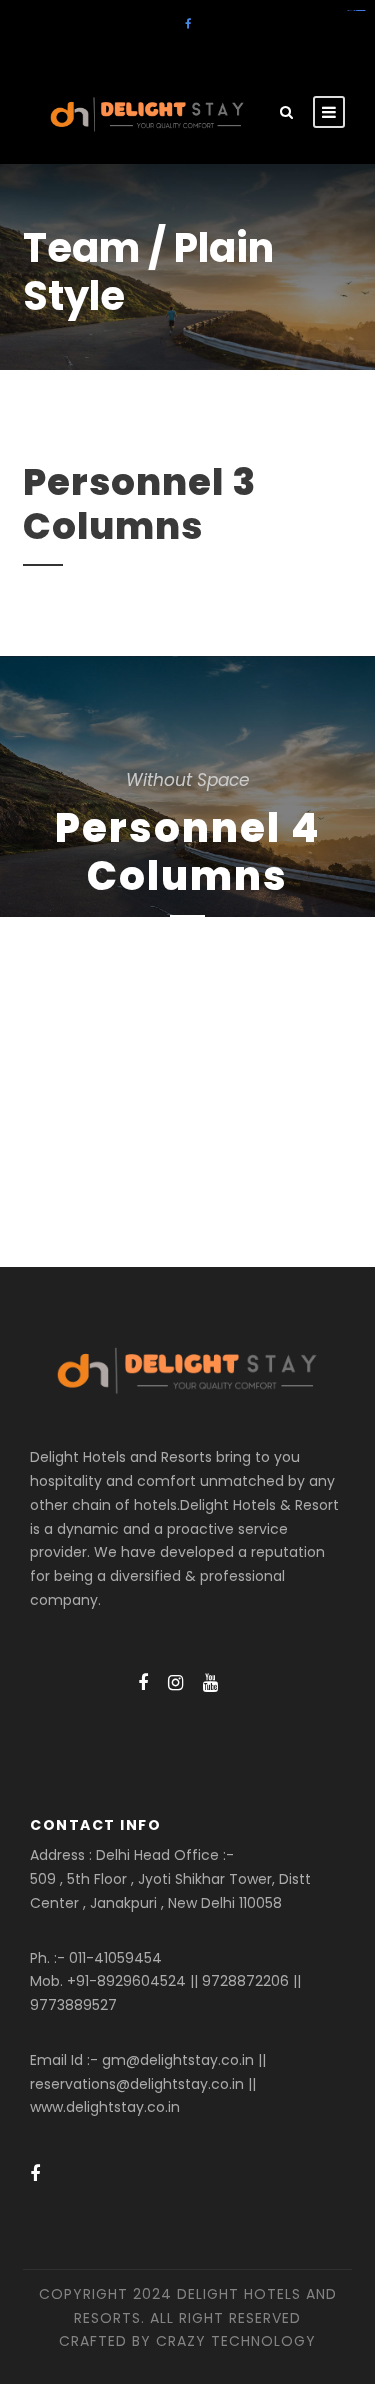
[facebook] (188, 24)
